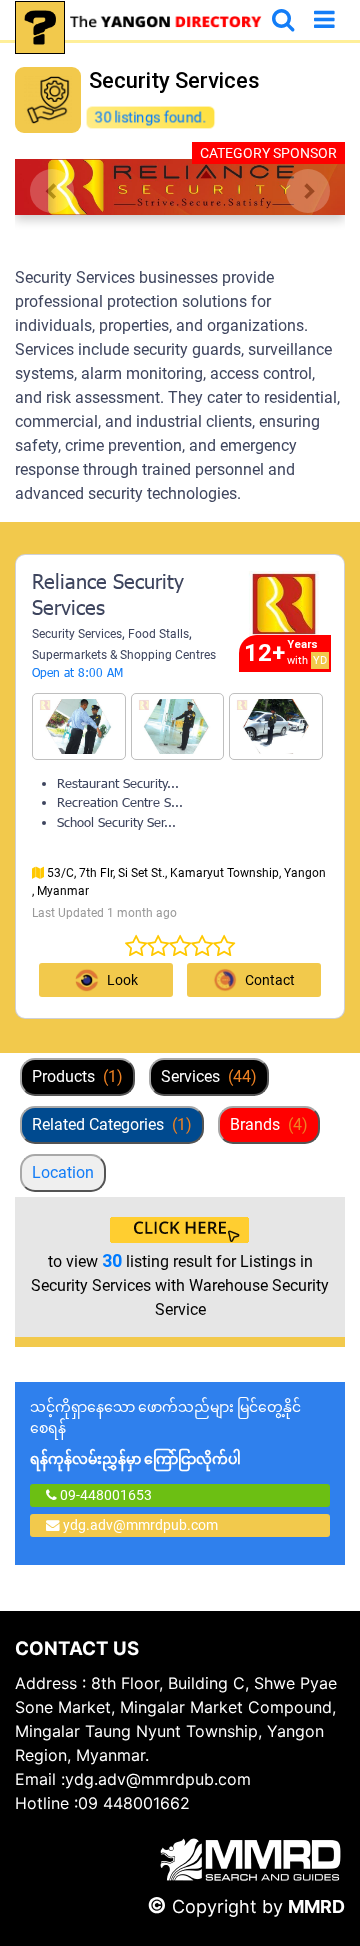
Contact (270, 980)
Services (209, 1076)
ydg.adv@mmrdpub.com (140, 1525)
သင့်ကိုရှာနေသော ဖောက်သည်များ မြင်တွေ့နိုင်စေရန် (165, 1433)
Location (63, 1172)
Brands (269, 1124)
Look (122, 980)
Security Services (77, 634)
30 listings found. (150, 117)
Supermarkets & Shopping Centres (124, 655)
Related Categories (112, 1124)
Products (77, 1076)
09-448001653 (104, 1495)
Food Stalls (158, 634)
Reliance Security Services (108, 597)
